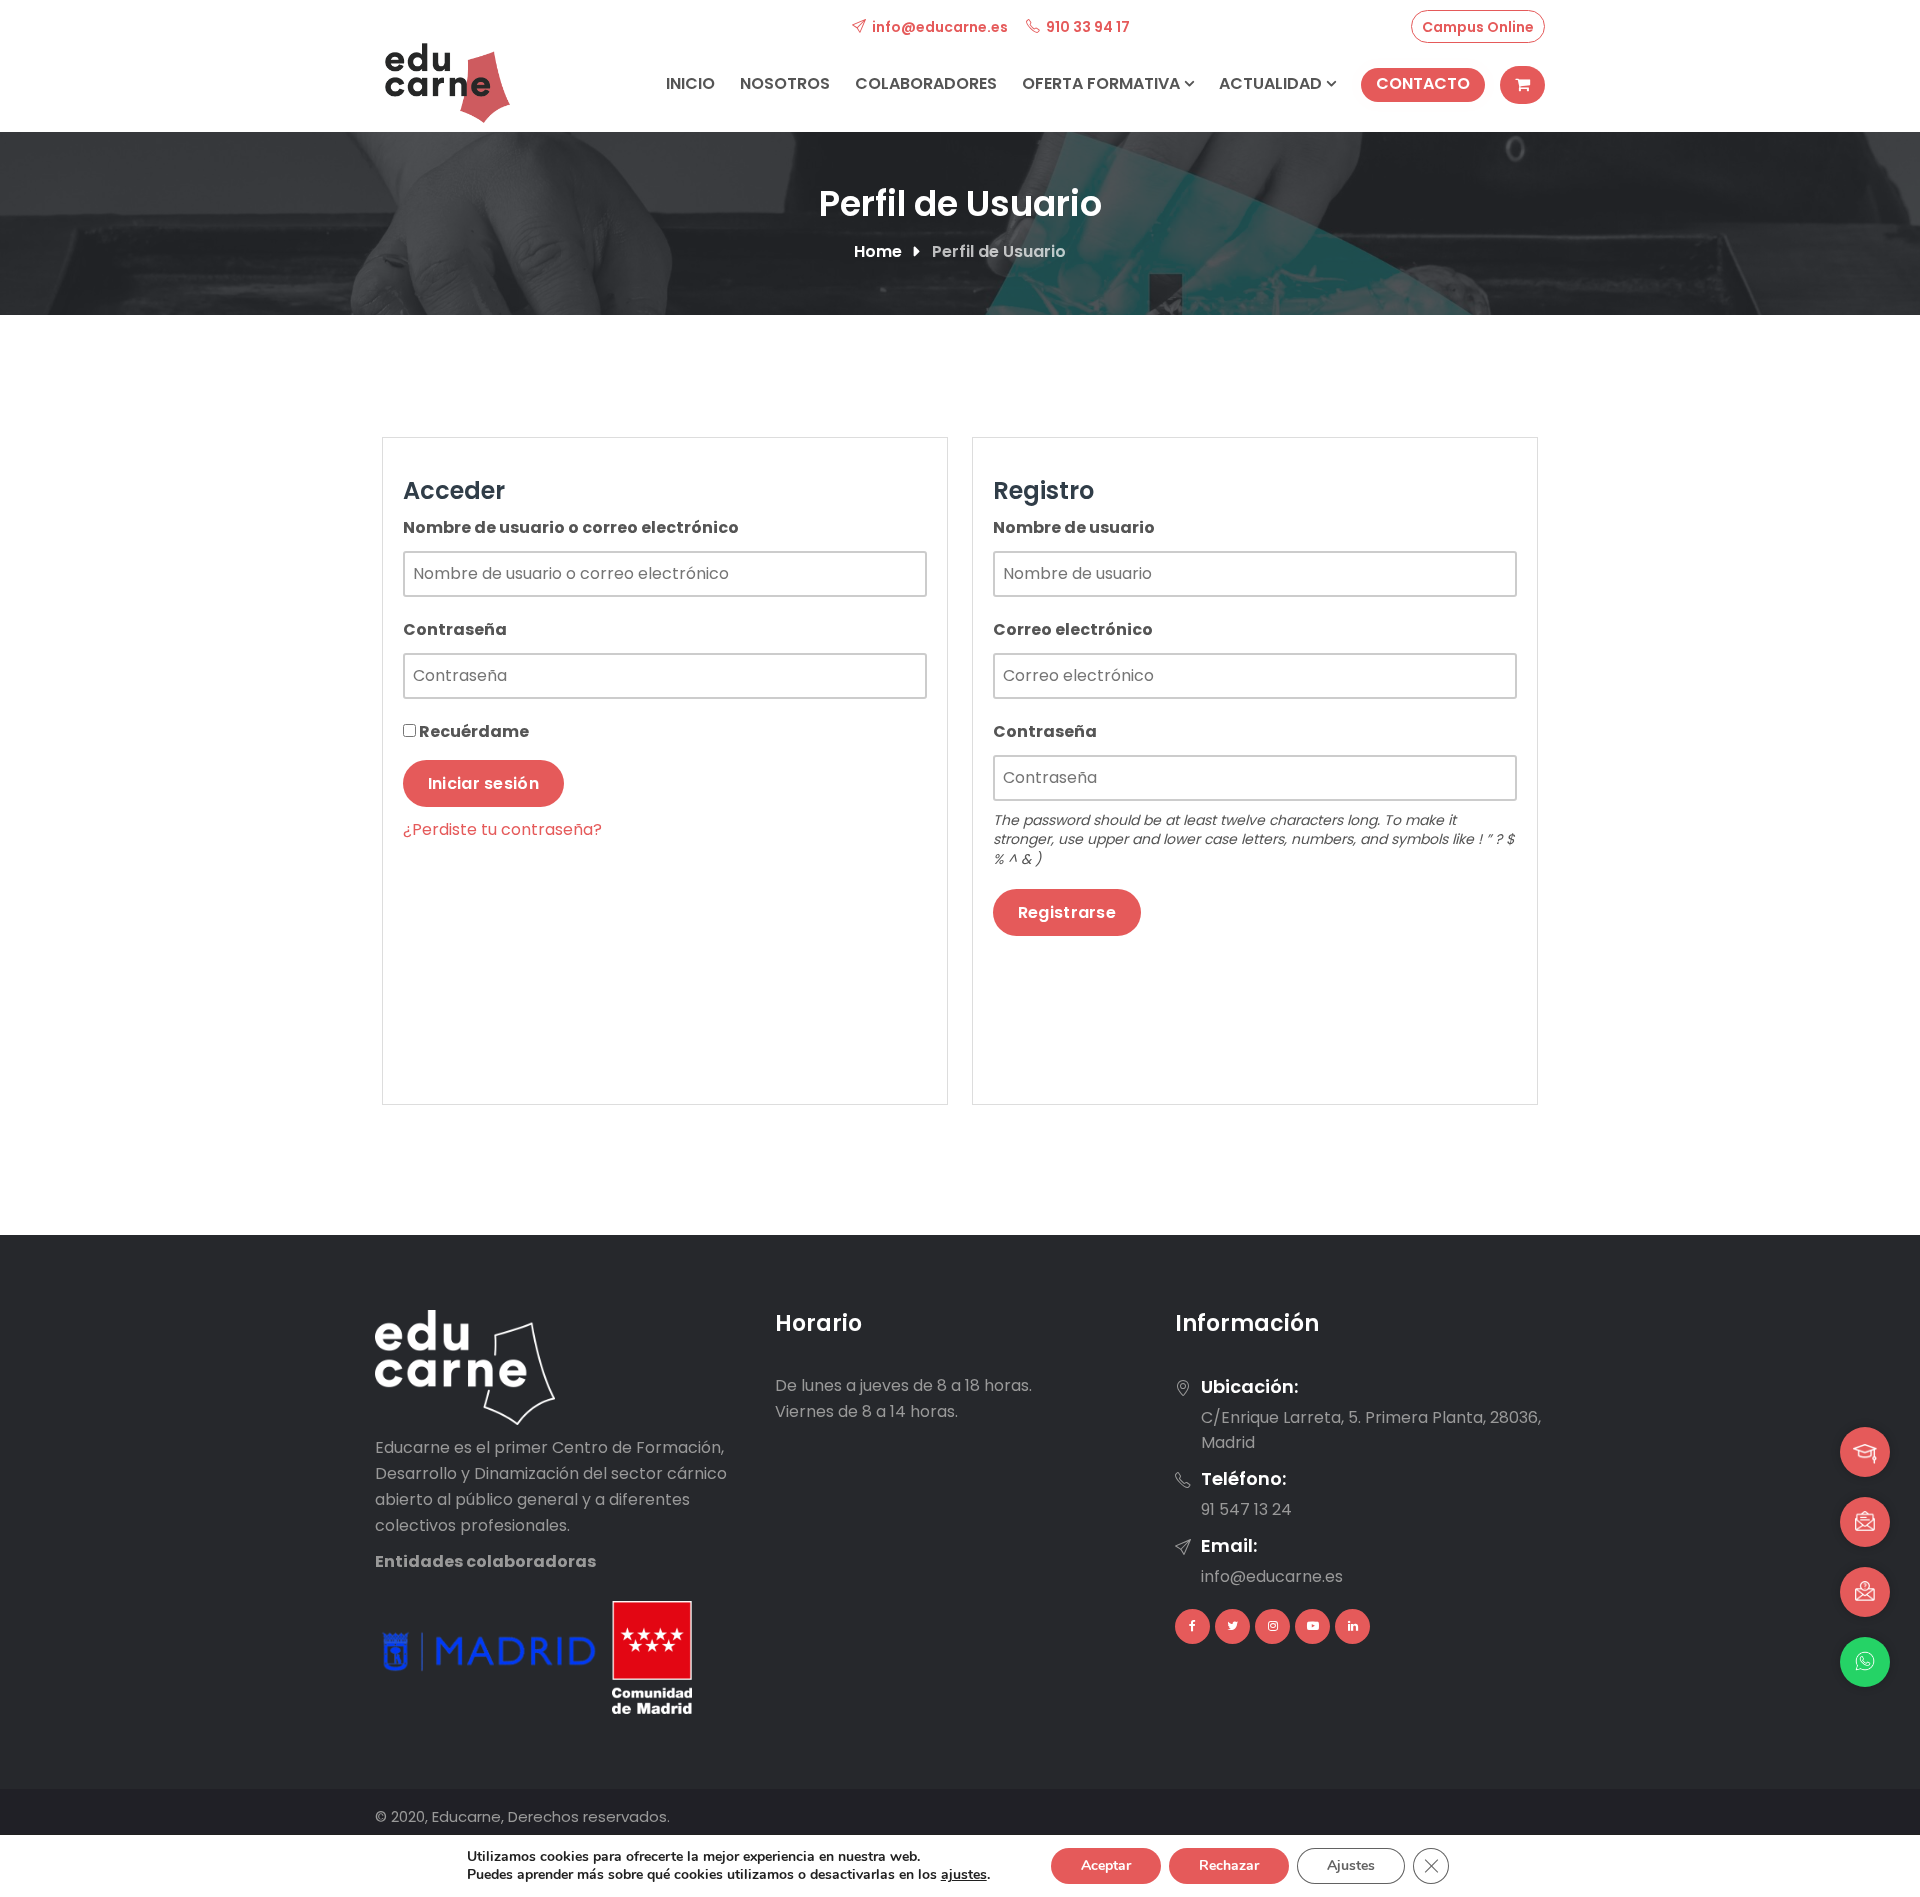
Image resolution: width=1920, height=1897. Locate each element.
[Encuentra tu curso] (1865, 1452)
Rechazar (1229, 1865)
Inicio (690, 83)
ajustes (964, 1875)
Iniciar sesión (483, 783)
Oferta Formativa (1103, 83)
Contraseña (455, 629)
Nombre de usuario (1074, 527)
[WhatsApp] (1865, 1662)
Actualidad (1272, 83)
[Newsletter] (1865, 1522)
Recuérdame (472, 731)
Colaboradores (926, 83)
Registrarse (1067, 912)
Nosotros (785, 83)
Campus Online (1478, 27)
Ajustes (1351, 1865)
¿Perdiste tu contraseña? (502, 829)
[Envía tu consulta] (1865, 1592)
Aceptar (1106, 1865)
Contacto (1423, 83)
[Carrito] (1522, 85)
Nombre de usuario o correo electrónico (571, 527)
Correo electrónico (1073, 629)
